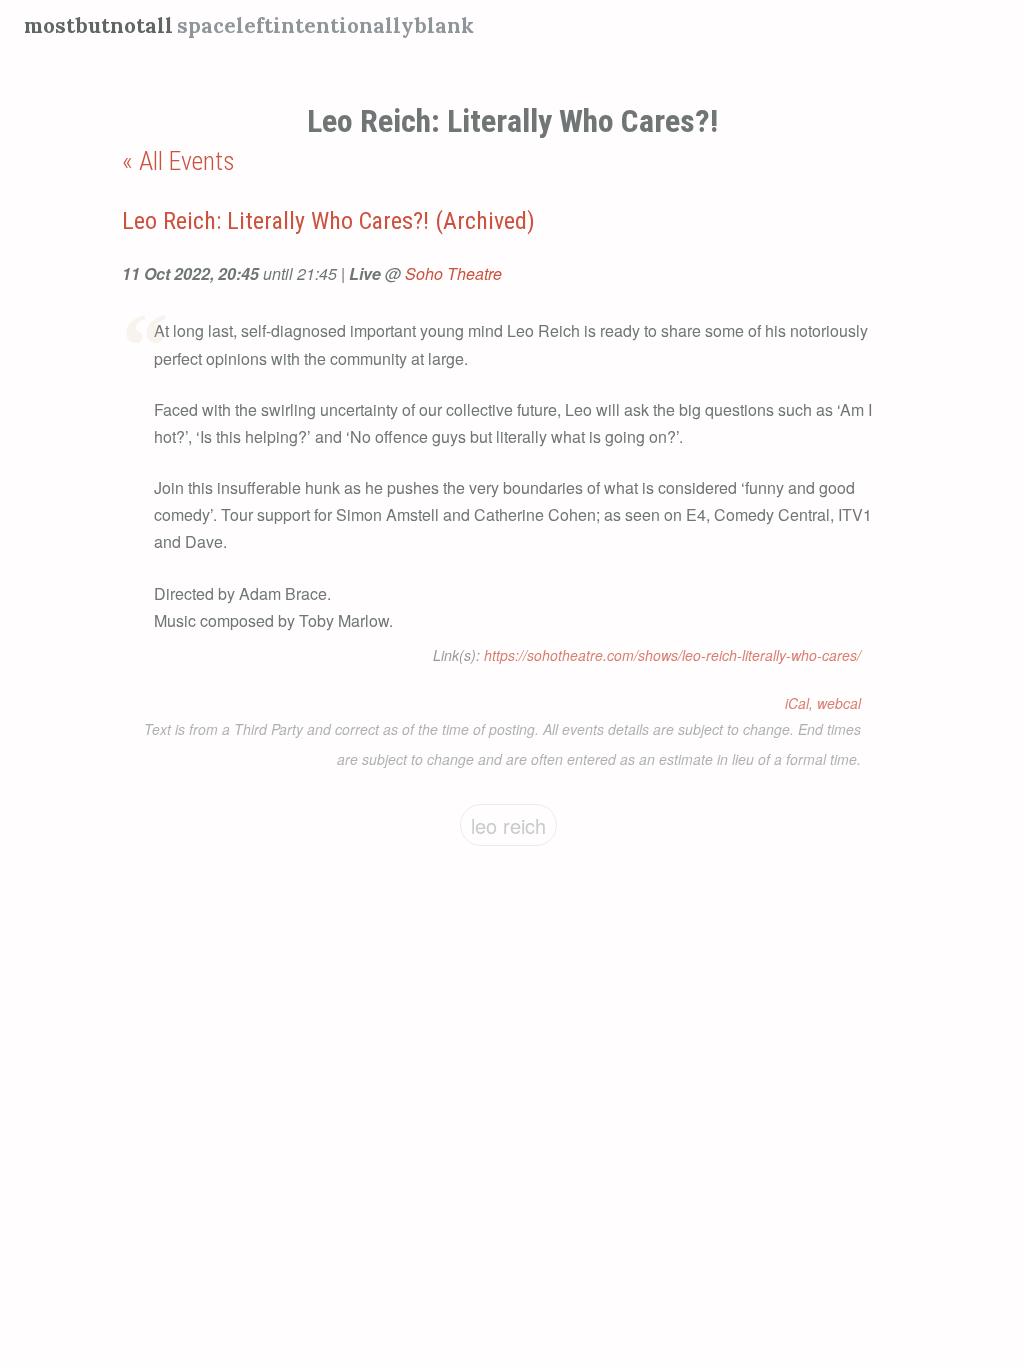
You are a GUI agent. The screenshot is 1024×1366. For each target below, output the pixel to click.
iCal (797, 703)
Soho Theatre (453, 273)
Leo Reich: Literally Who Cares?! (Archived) (328, 221)
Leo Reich (508, 825)
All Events (187, 161)
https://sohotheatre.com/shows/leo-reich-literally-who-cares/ (672, 655)
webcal (839, 703)
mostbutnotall (98, 25)
